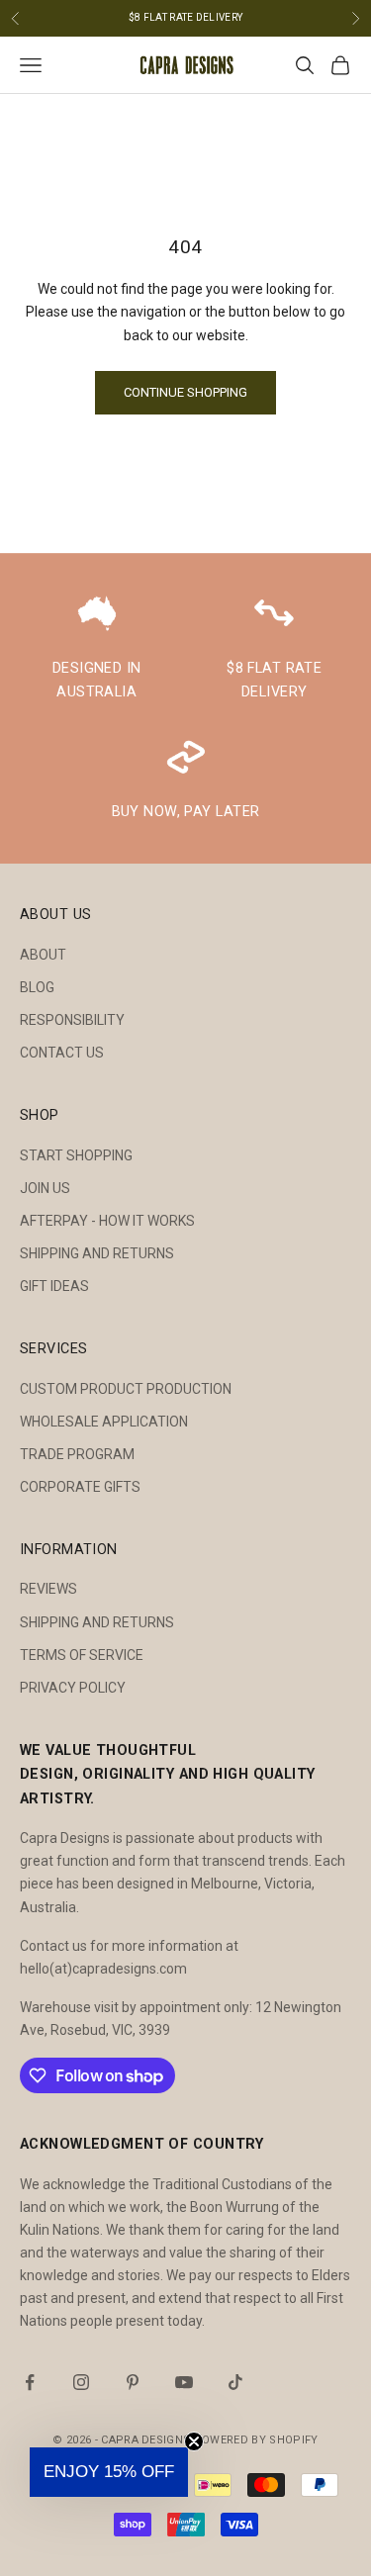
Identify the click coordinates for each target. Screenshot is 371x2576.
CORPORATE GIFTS (80, 1487)
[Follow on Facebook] (30, 2382)
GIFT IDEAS (54, 1286)
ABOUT (43, 955)
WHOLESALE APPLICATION (104, 1422)
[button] (109, 2472)
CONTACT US (62, 1053)
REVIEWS (48, 1589)
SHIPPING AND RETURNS (97, 1253)
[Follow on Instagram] (81, 2382)
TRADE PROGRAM (77, 1454)
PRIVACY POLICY (73, 1688)
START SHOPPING (76, 1155)
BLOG (37, 987)
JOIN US (45, 1188)
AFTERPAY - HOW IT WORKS (107, 1221)
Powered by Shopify (256, 2440)
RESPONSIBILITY (72, 1020)
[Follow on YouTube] (184, 2382)
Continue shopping (185, 392)
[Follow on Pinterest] (133, 2382)
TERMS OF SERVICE (82, 1655)
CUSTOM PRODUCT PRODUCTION (126, 1389)
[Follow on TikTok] (235, 2382)
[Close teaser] (194, 2441)
